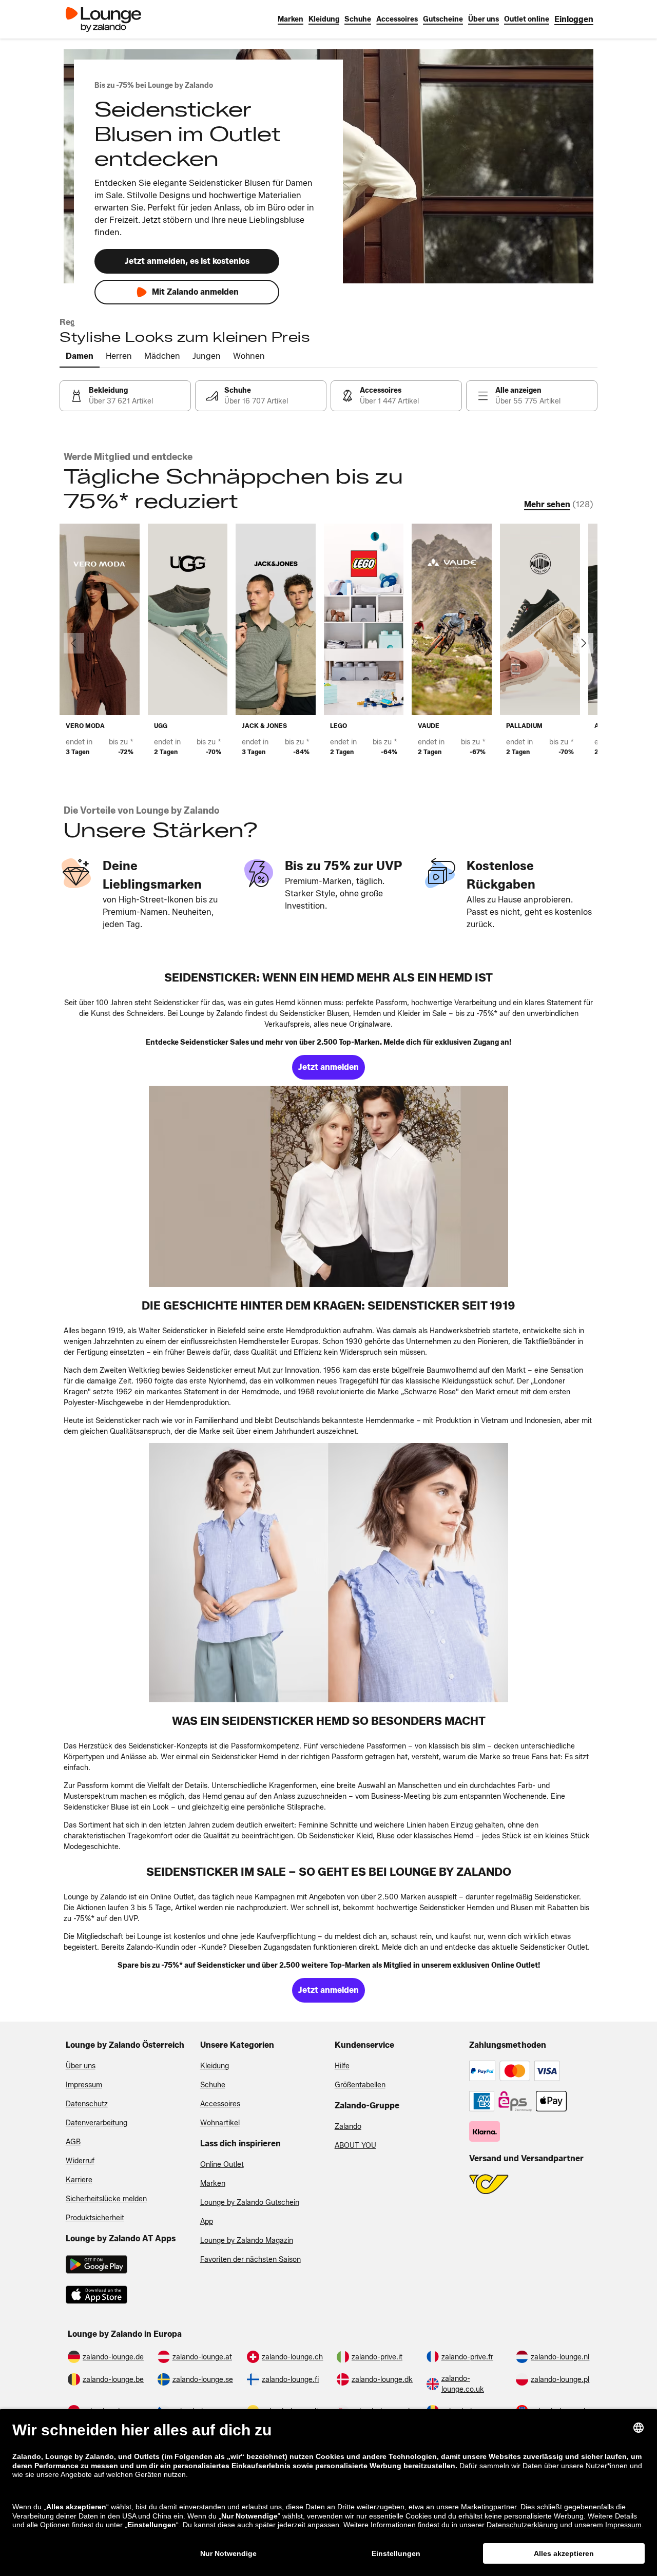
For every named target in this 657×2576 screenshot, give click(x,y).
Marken (213, 2184)
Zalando (348, 2127)
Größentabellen (360, 2085)
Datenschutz (87, 2104)
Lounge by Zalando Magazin (247, 2241)
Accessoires (220, 2104)
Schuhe (213, 2085)
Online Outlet (222, 2165)
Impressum (84, 2085)
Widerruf (80, 2161)
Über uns (81, 2066)
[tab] (80, 357)
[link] (574, 19)
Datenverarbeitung (96, 2123)
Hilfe (342, 2066)
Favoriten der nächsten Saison (250, 2260)
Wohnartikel (220, 2123)
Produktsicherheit (95, 2218)
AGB (73, 2142)
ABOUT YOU (355, 2146)
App (207, 2222)
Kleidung (215, 2066)
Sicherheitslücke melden (106, 2199)
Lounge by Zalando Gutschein (250, 2203)
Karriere (79, 2180)
